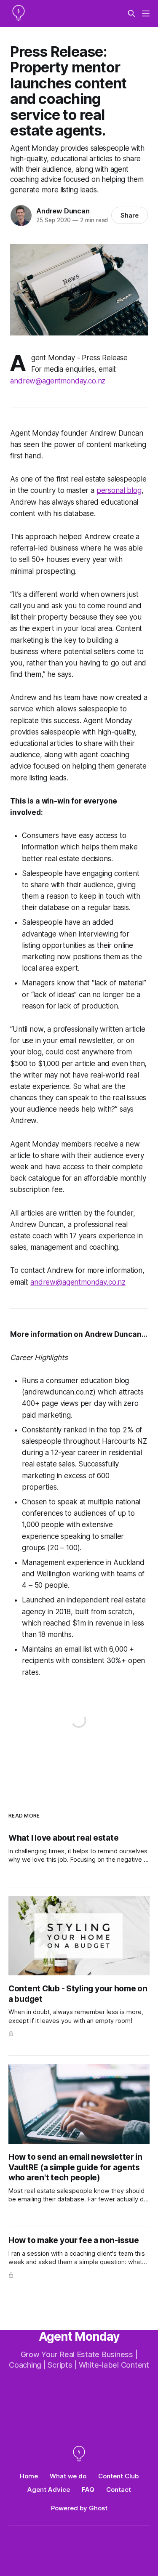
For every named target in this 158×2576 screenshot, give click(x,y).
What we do (68, 2476)
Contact (119, 2490)
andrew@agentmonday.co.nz (78, 1282)
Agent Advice (49, 2490)
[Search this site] (131, 13)
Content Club (118, 2476)
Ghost (98, 2508)
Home (29, 2476)
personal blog (119, 490)
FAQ (88, 2490)
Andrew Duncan (63, 211)
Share (130, 215)
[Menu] (146, 13)
